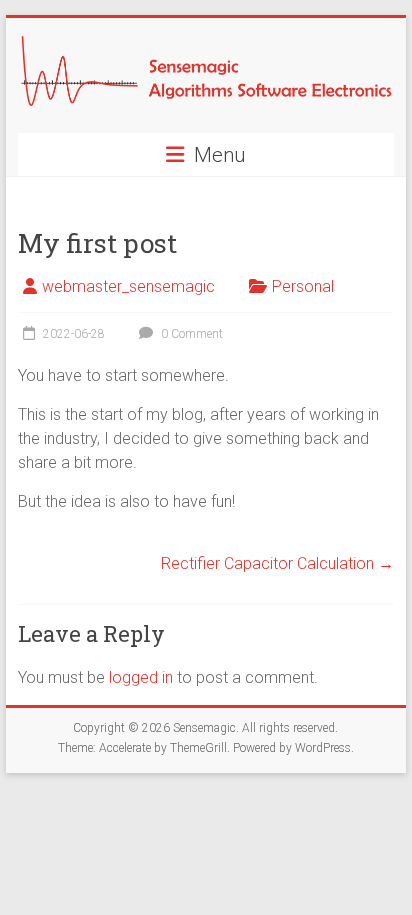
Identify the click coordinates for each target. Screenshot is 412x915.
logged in (141, 677)
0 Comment (190, 334)
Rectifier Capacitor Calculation (277, 563)
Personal (303, 286)
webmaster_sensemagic (128, 286)
